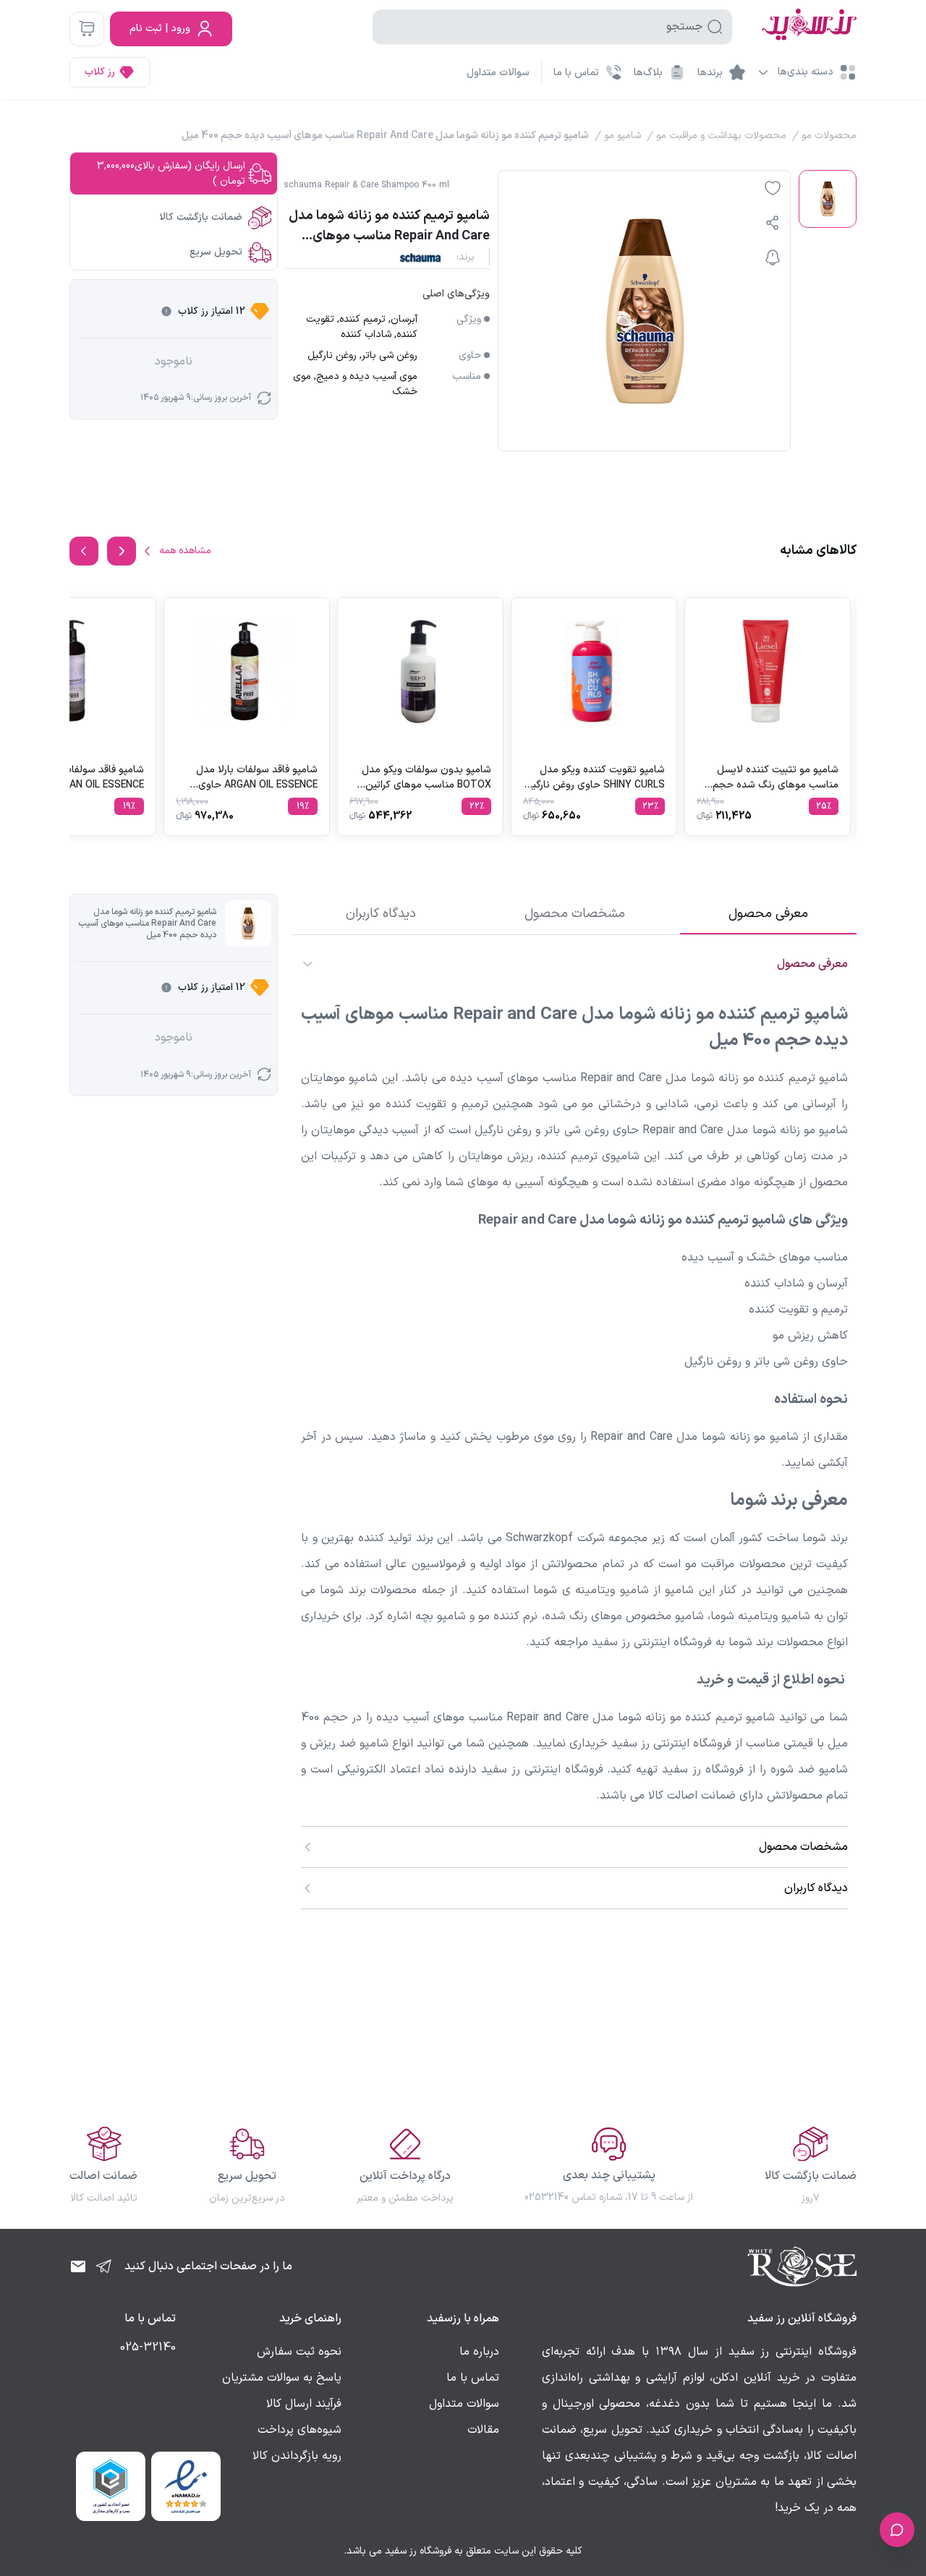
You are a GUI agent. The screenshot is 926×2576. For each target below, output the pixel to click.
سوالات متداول (498, 73)
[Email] (78, 2266)
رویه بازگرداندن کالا (297, 2456)
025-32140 (148, 2347)
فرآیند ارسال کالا (304, 2404)
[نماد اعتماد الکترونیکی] (186, 2486)
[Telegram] (104, 2266)
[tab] (768, 914)
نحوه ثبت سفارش (299, 2352)
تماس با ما (473, 2378)
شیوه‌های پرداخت (300, 2430)
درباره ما (479, 2352)
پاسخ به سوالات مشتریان (282, 2378)
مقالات (483, 2430)
